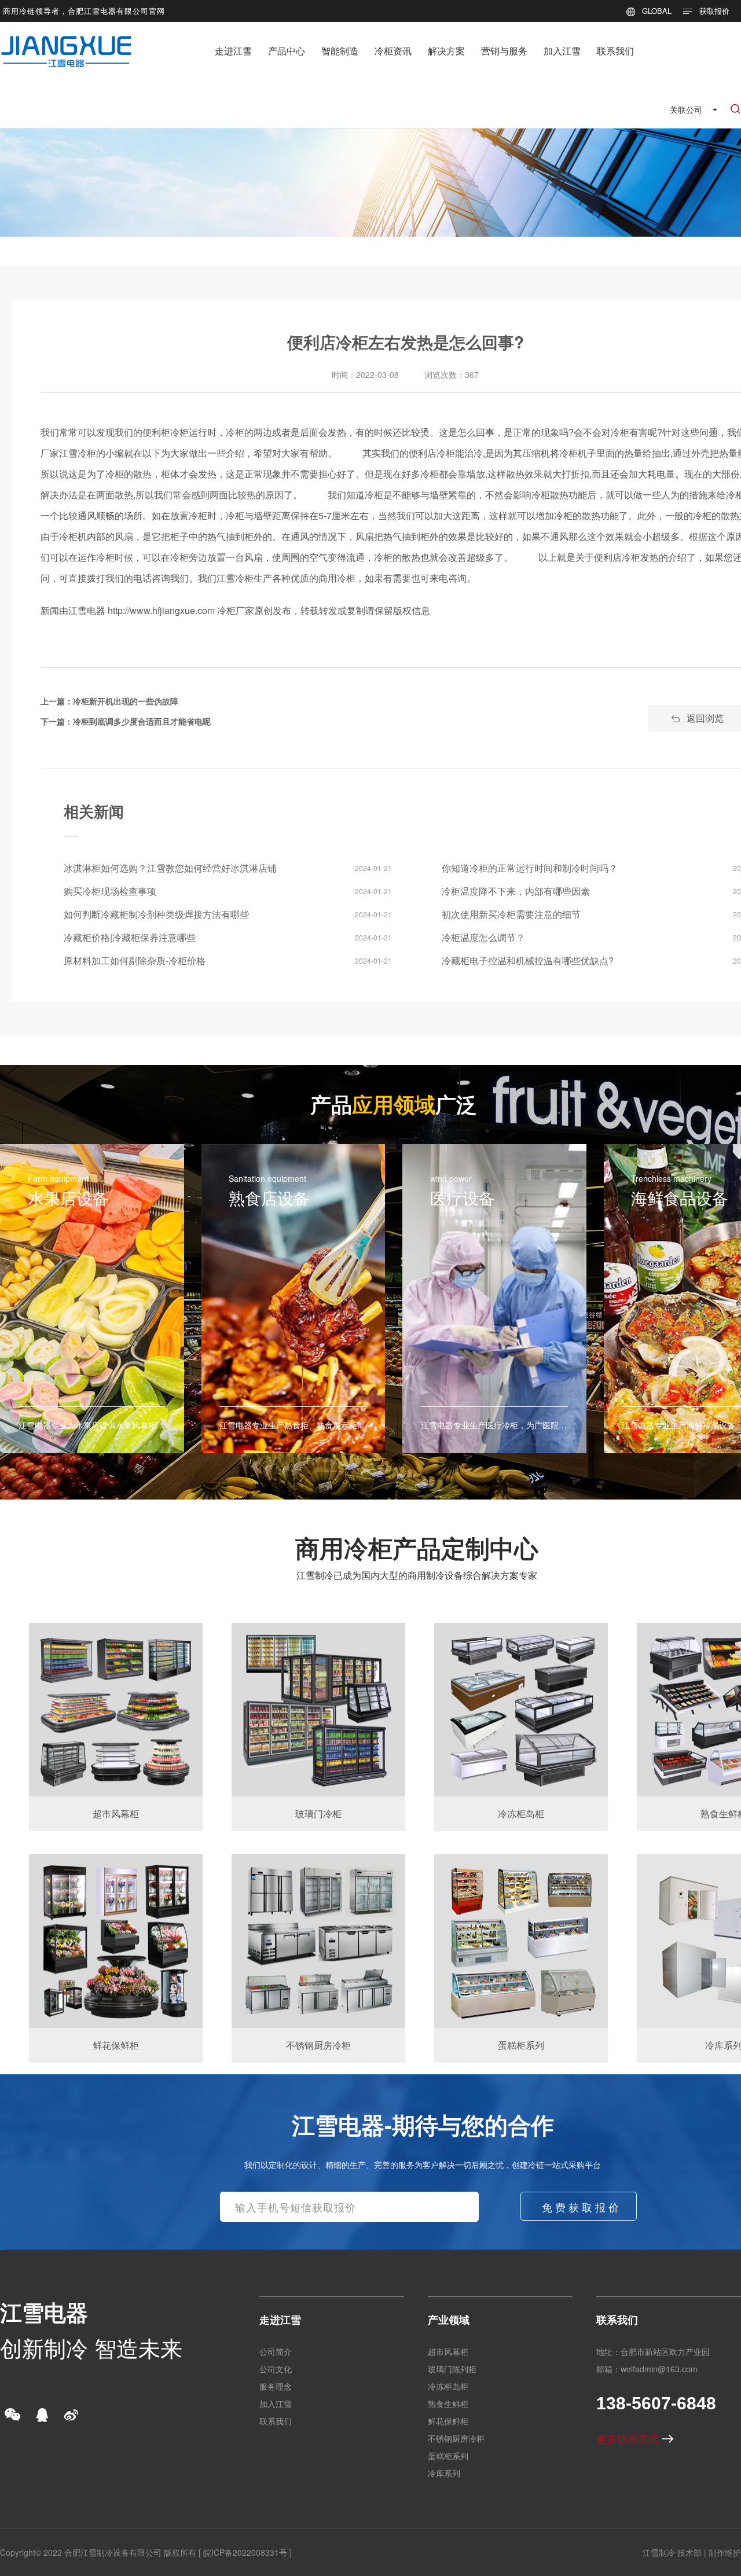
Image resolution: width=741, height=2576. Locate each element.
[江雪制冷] (66, 43)
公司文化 (276, 2369)
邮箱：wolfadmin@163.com (647, 2369)
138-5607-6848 (656, 2403)
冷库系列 (444, 2473)
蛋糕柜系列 (448, 2456)
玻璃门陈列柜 (452, 2369)
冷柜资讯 (393, 51)
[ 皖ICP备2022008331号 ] (245, 2552)
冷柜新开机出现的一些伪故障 (126, 701)
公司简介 (276, 2351)
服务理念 (276, 2386)
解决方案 (446, 51)
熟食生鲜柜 (448, 2404)
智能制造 (340, 51)
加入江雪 (562, 51)
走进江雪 (233, 51)
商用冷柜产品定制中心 (417, 1548)
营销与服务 (504, 51)
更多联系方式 (629, 2438)
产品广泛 (394, 1104)
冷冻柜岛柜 (448, 2386)
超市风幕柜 (448, 2351)
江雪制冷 (659, 2552)
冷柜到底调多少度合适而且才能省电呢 (142, 721)
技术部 (689, 2552)
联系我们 (615, 51)
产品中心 (287, 51)
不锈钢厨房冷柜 (456, 2438)
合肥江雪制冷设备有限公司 (113, 2552)
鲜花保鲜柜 (448, 2421)
